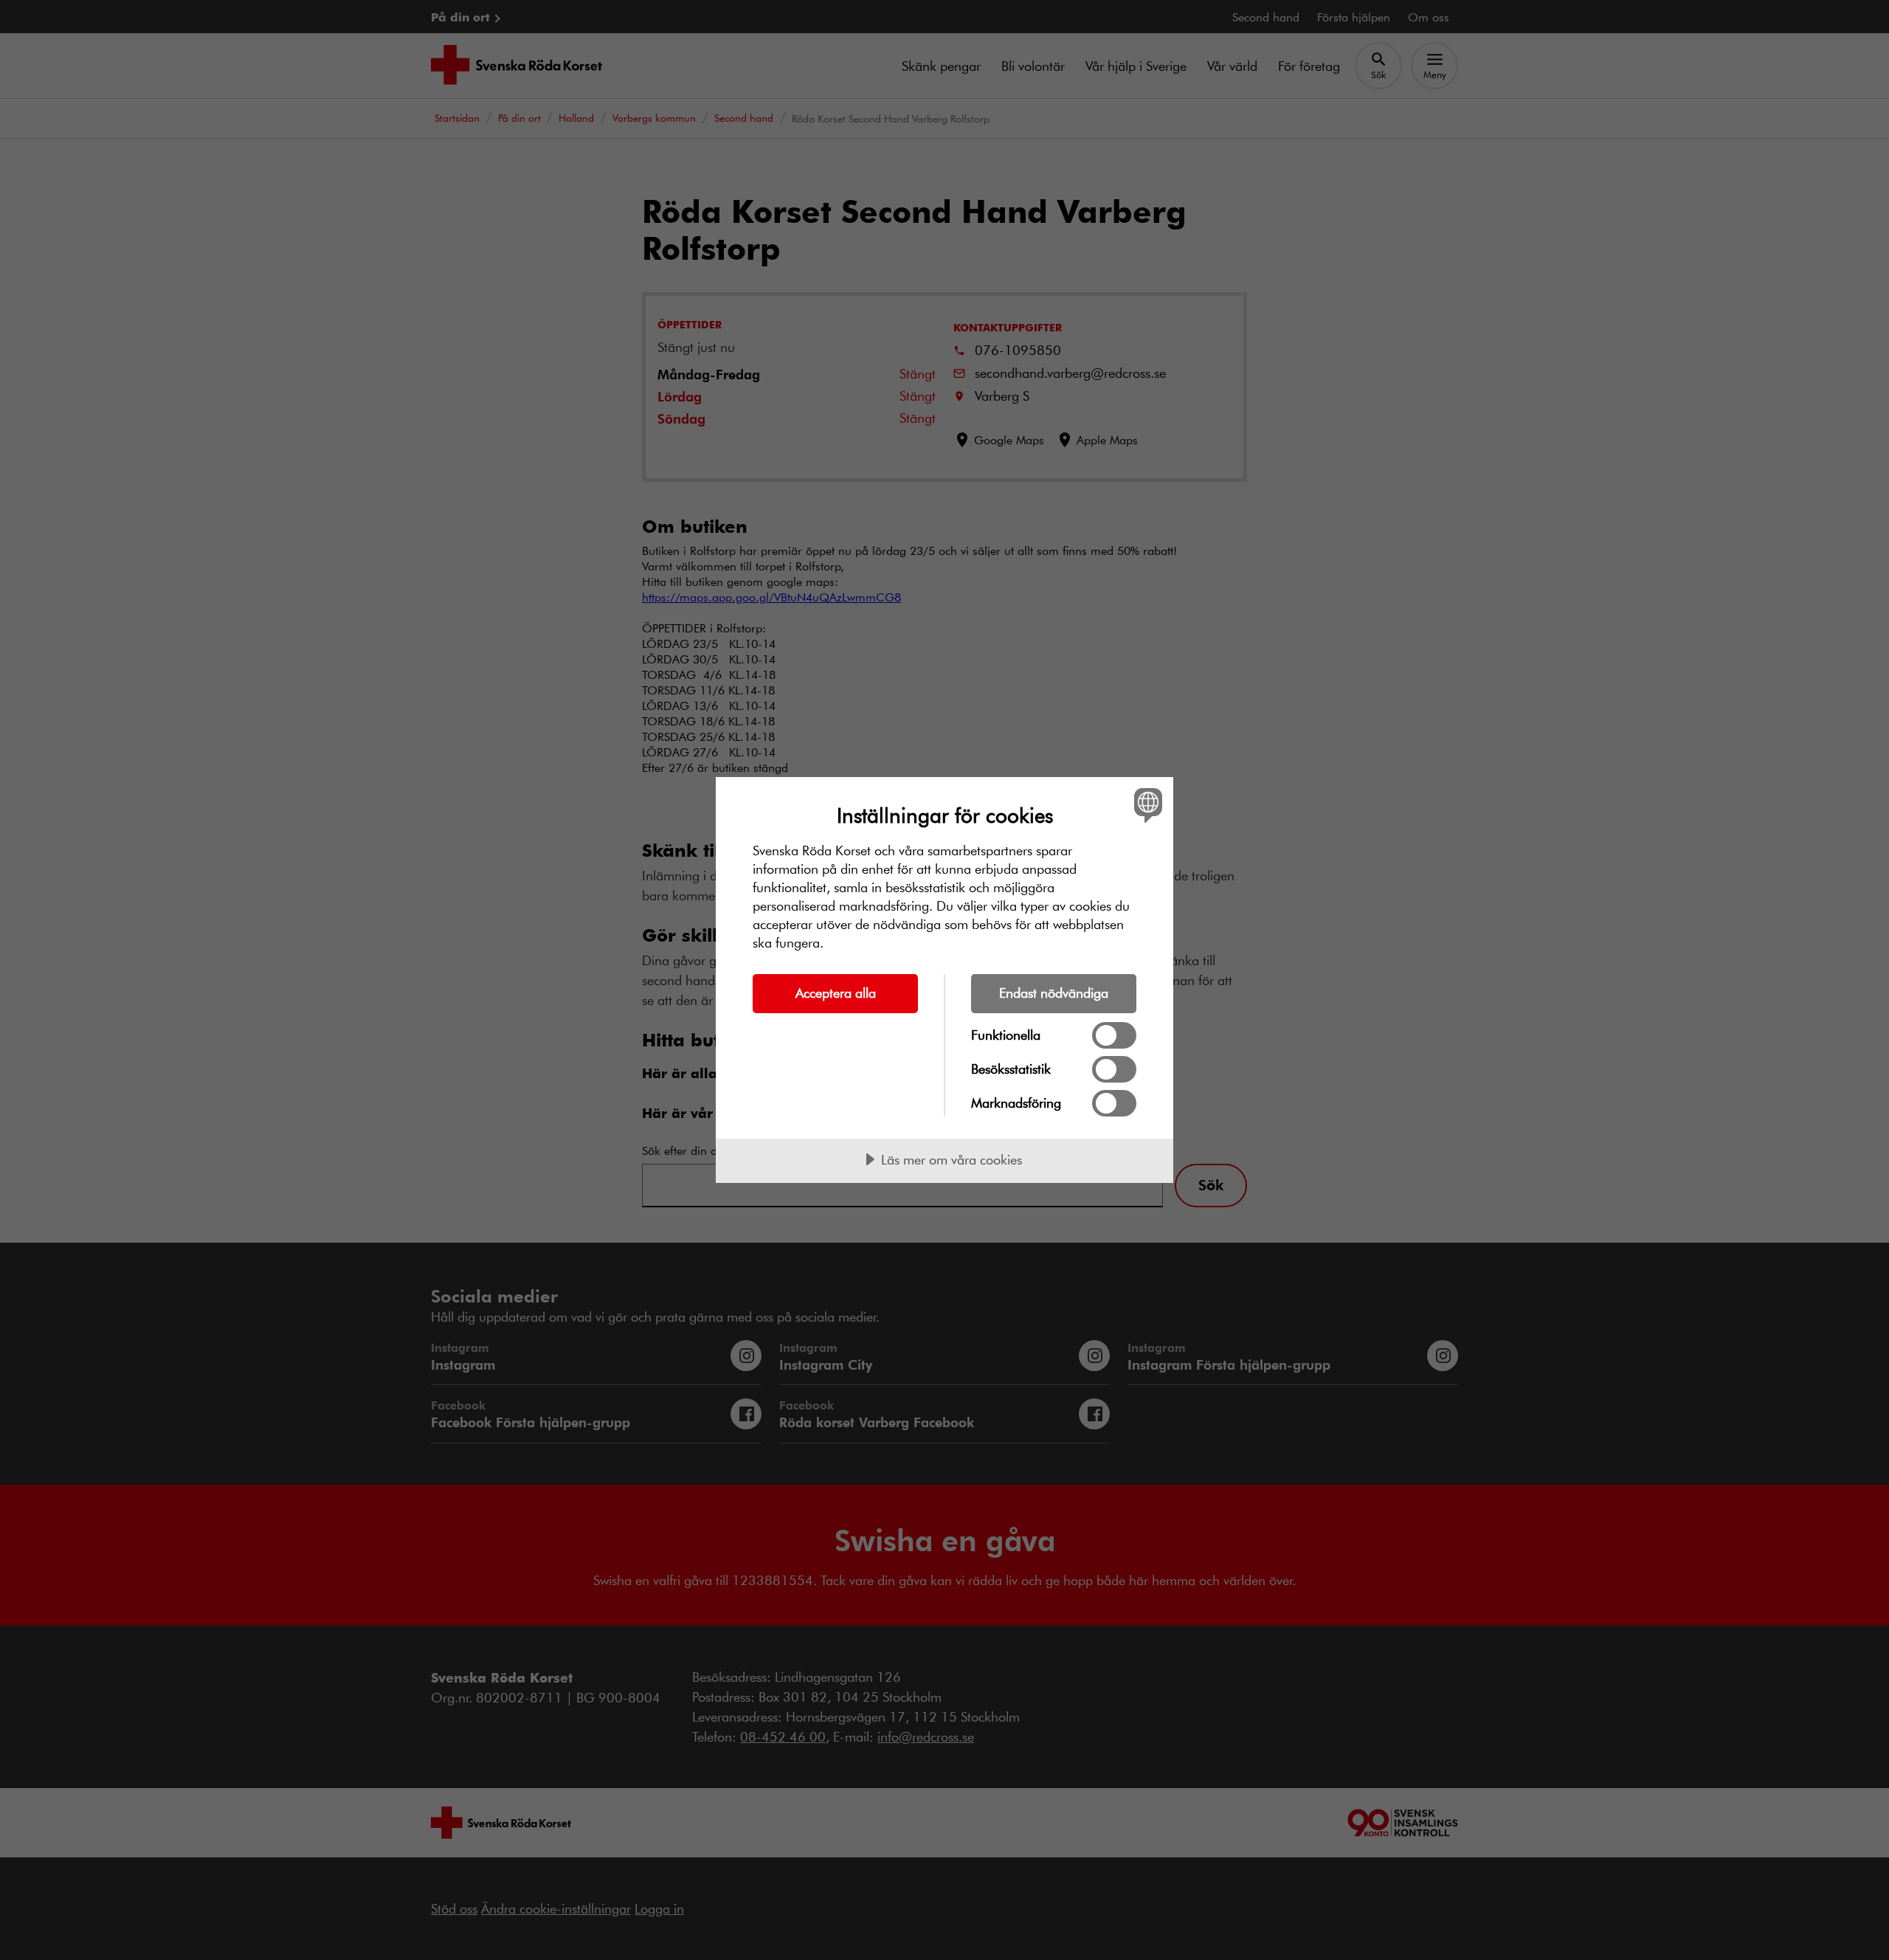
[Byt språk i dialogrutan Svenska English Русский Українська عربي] (1146, 805)
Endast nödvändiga (1054, 993)
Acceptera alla (836, 993)
